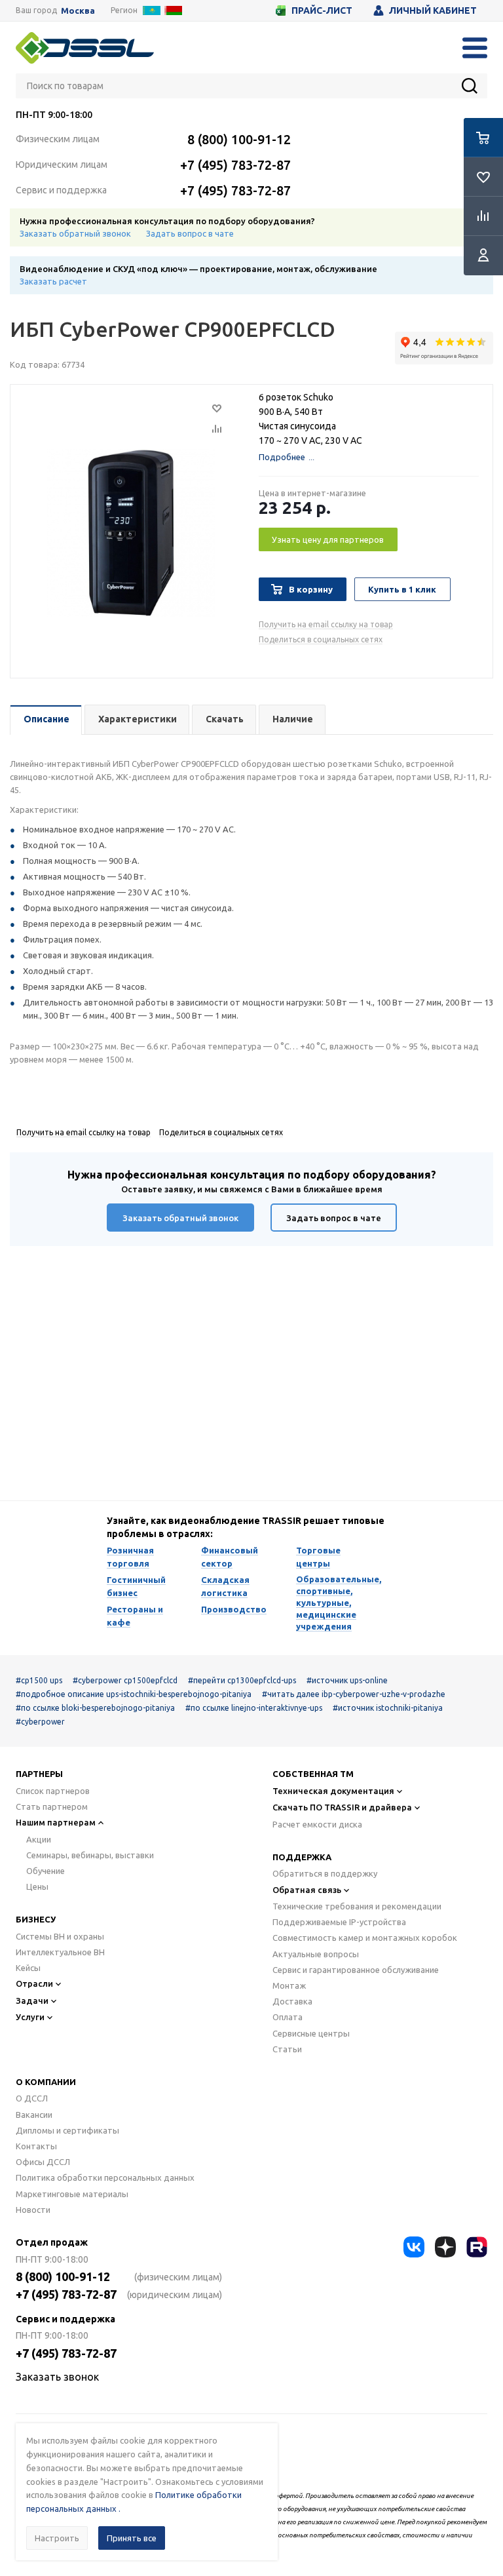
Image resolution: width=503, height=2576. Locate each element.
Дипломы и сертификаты (67, 2130)
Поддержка (302, 1857)
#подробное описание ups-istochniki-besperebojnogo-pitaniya (134, 1694)
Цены (37, 1886)
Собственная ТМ (313, 1774)
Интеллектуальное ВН (60, 1952)
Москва (78, 11)
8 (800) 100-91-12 (239, 139)
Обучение (46, 1871)
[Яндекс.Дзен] (445, 2247)
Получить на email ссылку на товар (326, 624)
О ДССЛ (32, 2098)
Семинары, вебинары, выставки (90, 1855)
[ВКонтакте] (414, 2247)
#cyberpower (40, 1722)
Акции (39, 1839)
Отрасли (34, 1983)
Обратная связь (307, 1890)
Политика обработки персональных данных (105, 2177)
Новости (33, 2210)
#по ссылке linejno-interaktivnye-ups (254, 1708)
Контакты (36, 2146)
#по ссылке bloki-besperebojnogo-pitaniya (95, 1708)
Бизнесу (36, 1919)
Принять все (132, 2538)
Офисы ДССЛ (43, 2162)
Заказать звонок (57, 2377)
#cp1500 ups (39, 1680)
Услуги (30, 2017)
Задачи (32, 2000)
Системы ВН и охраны (60, 1936)
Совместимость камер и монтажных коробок (365, 1938)
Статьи (287, 2049)
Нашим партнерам (56, 1822)
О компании (46, 2082)
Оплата (288, 2017)
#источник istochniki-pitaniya (388, 1708)
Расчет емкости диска (317, 1824)
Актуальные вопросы (316, 1954)
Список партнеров (53, 1791)
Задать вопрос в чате (190, 233)
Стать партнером (52, 1806)
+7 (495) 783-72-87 (235, 165)
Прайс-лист (322, 10)
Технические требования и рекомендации (357, 1906)
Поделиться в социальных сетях (321, 639)
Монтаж (289, 1985)
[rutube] (477, 2247)
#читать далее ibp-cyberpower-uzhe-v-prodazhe (354, 1694)
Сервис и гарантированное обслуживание (356, 1970)
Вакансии (34, 2115)
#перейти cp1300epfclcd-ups (242, 1680)
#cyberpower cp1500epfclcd (125, 1680)
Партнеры (39, 1774)
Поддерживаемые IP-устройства (339, 1922)
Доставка (292, 2001)
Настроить (57, 2538)
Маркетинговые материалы (72, 2194)
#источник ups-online (347, 1680)
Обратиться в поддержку (325, 1873)
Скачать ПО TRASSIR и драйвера (342, 1807)
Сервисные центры (311, 2033)
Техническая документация (333, 1791)
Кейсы (28, 1968)
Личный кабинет (433, 10)
